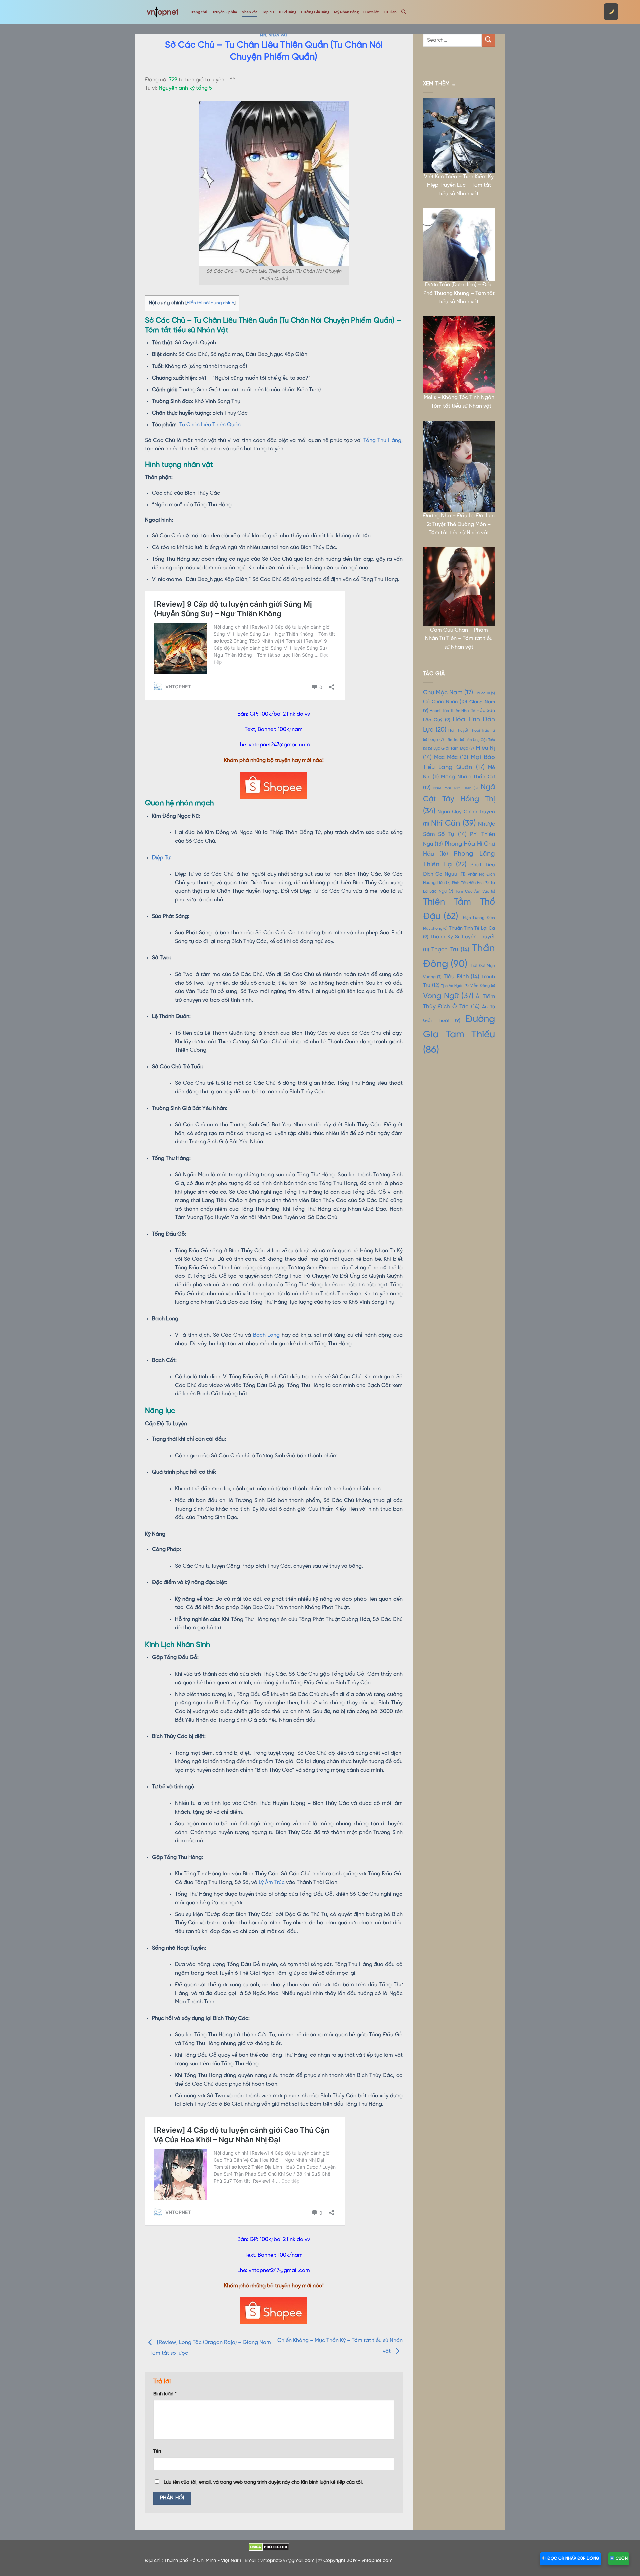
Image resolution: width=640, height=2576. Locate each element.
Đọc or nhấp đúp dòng (573, 2558)
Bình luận (165, 2394)
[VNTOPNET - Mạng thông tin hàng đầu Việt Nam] (162, 12)
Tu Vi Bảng (287, 12)
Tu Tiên (390, 12)
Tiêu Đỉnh (461, 977)
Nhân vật (249, 12)
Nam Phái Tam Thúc (455, 788)
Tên (157, 2451)
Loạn (436, 740)
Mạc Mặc (451, 758)
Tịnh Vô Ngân (455, 986)
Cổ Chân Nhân (445, 702)
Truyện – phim (224, 12)
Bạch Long (266, 1335)
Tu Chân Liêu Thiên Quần (210, 425)
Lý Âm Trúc (272, 1882)
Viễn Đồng (483, 986)
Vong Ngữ (448, 996)
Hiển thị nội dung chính (210, 303)
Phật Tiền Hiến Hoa (470, 883)
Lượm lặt (371, 12)
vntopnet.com (377, 2561)
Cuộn (621, 2558)
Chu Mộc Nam (448, 693)
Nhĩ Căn (453, 823)
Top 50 (267, 12)
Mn (263, 35)
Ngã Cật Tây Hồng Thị (459, 799)
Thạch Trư (450, 950)
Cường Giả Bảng (315, 12)
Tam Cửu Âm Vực (475, 892)
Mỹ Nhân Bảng (346, 12)
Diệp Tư (161, 858)
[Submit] (488, 40)
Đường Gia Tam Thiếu (459, 1035)
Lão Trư (455, 740)
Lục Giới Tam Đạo (454, 749)
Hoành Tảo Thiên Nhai (452, 711)
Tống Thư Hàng (382, 440)
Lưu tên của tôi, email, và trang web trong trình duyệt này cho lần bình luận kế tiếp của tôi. (263, 2482)
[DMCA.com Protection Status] (269, 2547)
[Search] (403, 12)
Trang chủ (198, 12)
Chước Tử (485, 693)
